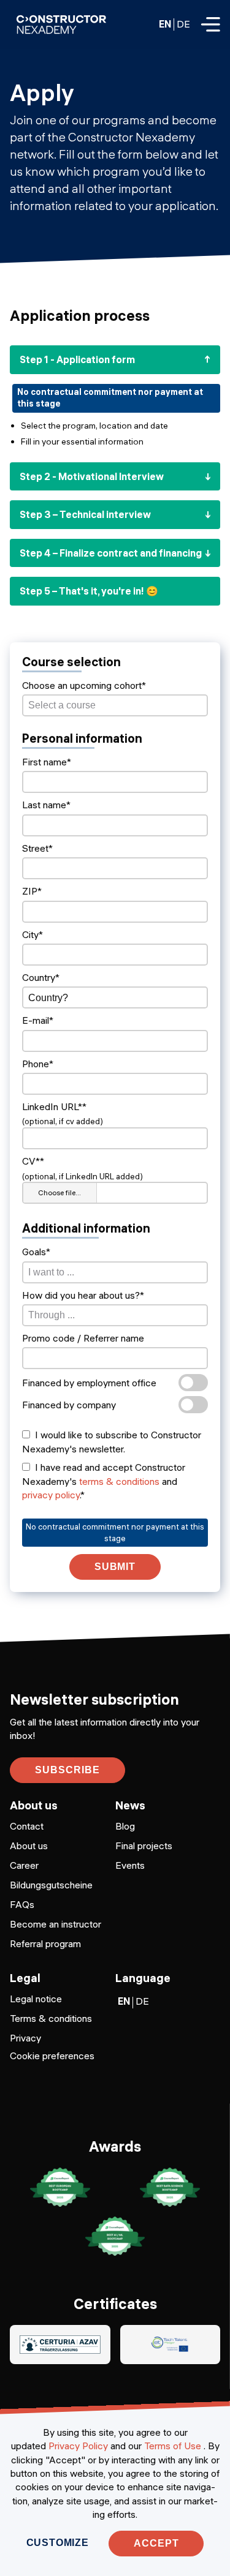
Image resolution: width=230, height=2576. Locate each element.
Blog (125, 1826)
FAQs (22, 1904)
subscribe (67, 1770)
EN (165, 24)
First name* (47, 762)
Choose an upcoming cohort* (84, 685)
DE (183, 24)
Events (130, 1865)
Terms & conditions (51, 2018)
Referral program (45, 1943)
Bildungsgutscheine (51, 1885)
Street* (37, 848)
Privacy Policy (78, 2446)
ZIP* (32, 891)
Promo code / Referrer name (83, 1338)
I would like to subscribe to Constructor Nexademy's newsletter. (112, 1441)
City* (33, 934)
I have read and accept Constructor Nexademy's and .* (104, 1481)
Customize (58, 2543)
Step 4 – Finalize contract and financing (111, 553)
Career (24, 1865)
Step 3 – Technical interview (85, 514)
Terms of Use (173, 2446)
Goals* (36, 1252)
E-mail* (38, 1020)
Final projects (144, 1846)
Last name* (46, 805)
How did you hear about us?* (83, 1295)
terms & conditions (119, 1481)
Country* (41, 977)
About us (29, 1846)
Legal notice (36, 1999)
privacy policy (51, 1495)
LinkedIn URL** (54, 1106)
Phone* (38, 1064)
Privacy (25, 2038)
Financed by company (69, 1405)
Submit (115, 1567)
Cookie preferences (52, 2056)
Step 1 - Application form (77, 359)
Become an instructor (56, 1924)
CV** (33, 1161)
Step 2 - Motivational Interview (92, 476)
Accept (156, 2543)
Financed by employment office (89, 1383)
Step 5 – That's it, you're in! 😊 (89, 591)
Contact (27, 1826)
